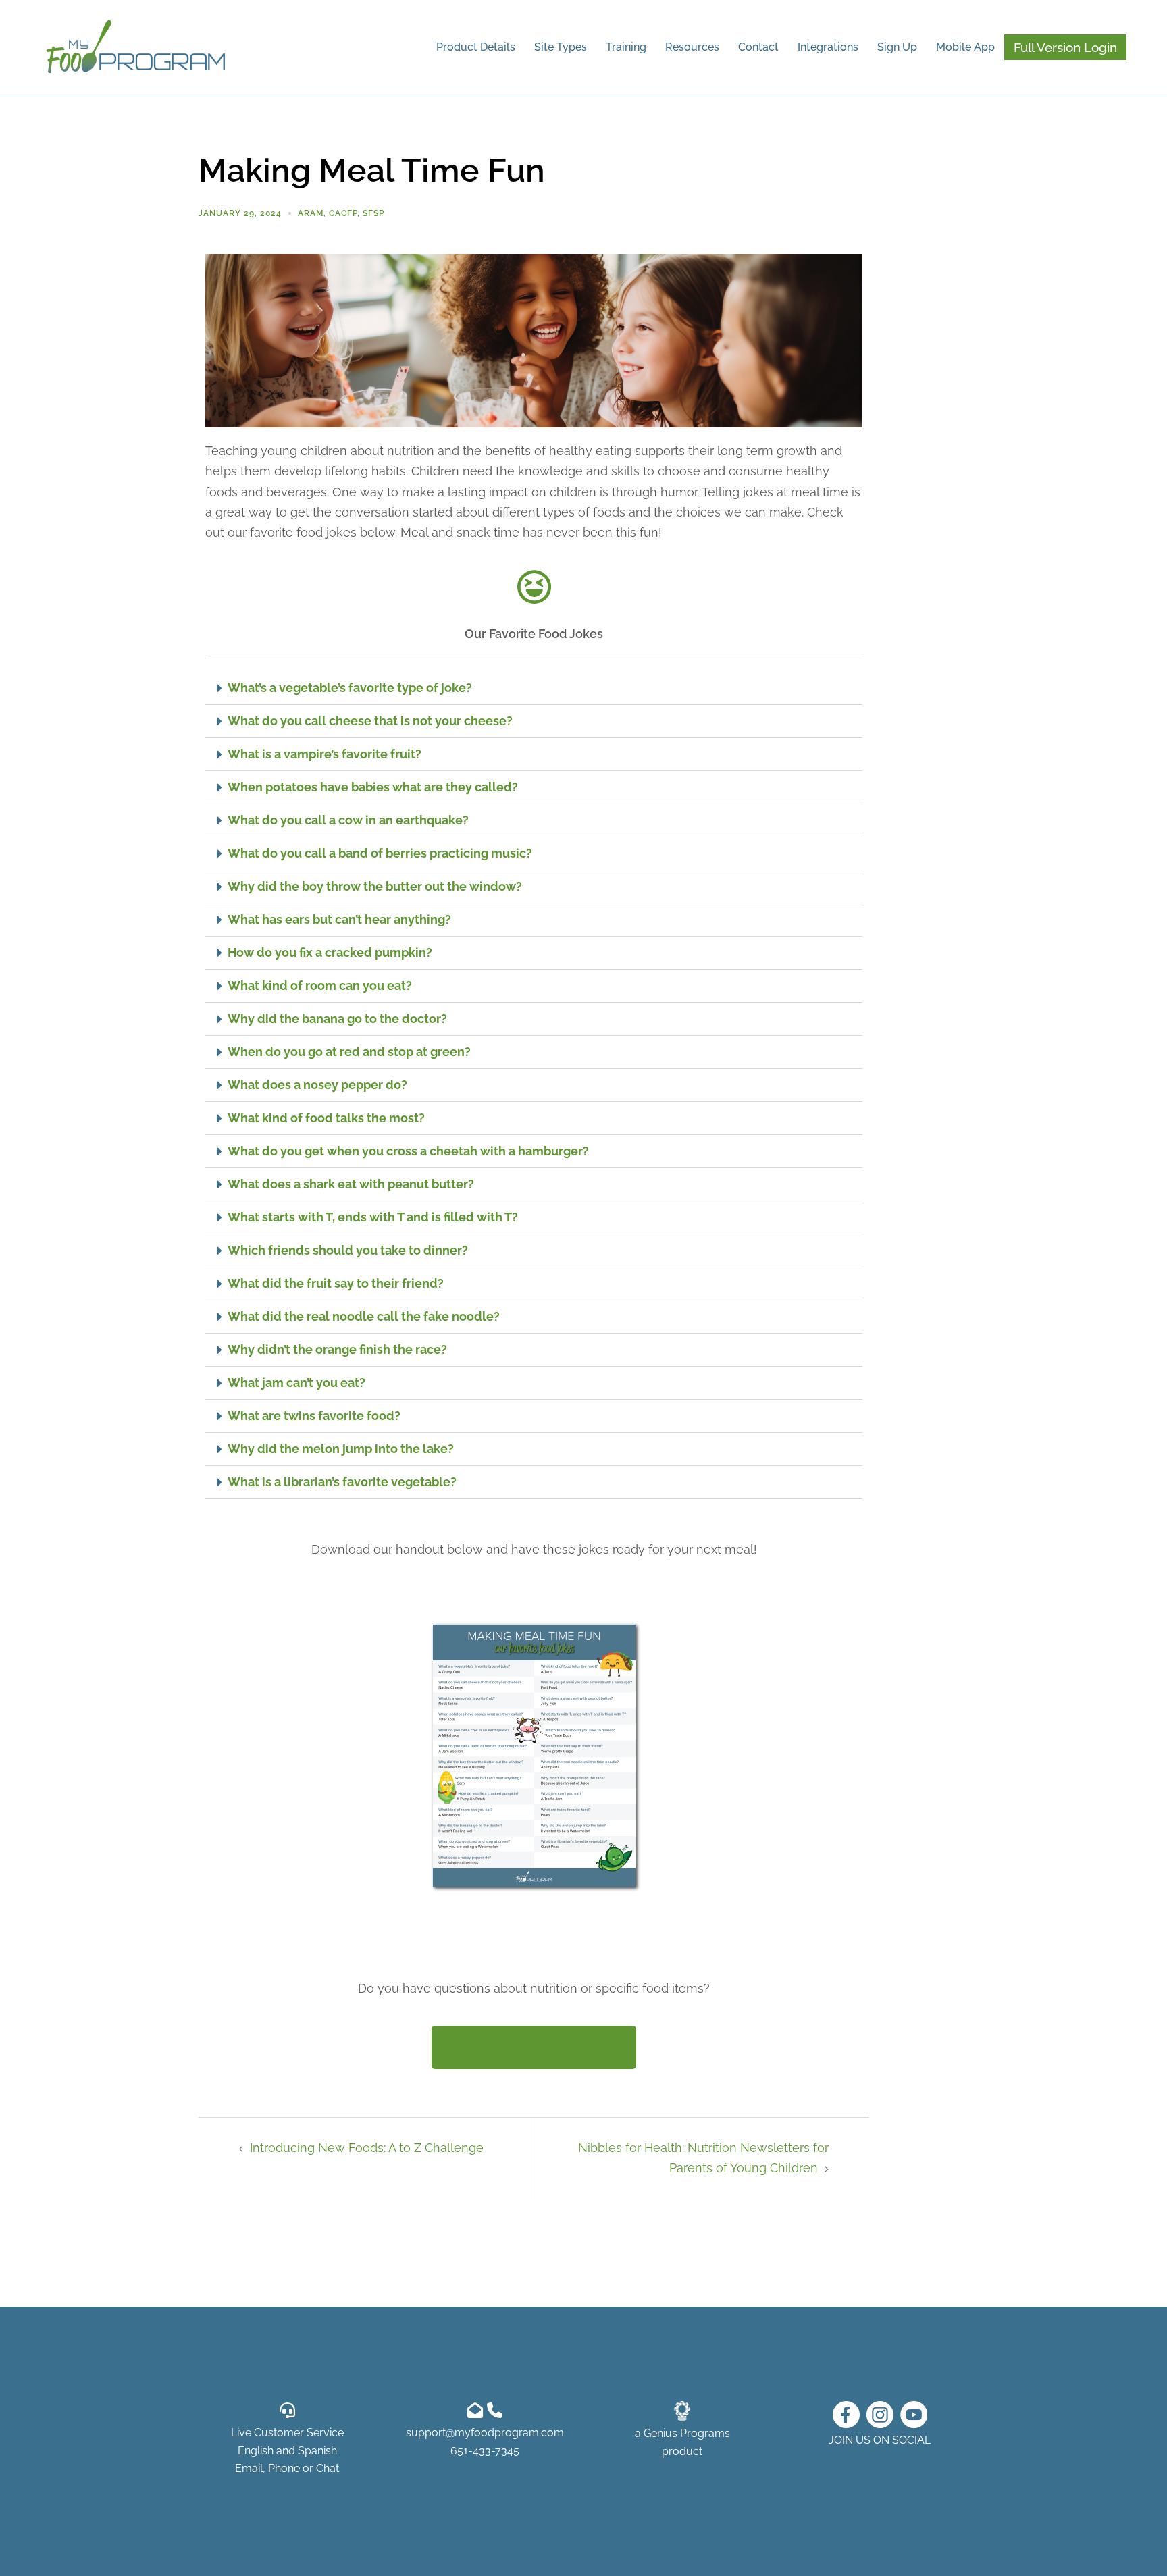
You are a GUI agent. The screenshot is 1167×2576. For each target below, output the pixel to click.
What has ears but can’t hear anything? (339, 919)
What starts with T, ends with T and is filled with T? (373, 1217)
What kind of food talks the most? (326, 1118)
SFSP (373, 213)
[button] (534, 688)
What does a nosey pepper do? (317, 1085)
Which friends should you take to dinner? (348, 1250)
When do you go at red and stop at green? (349, 1052)
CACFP (343, 213)
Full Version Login (1065, 47)
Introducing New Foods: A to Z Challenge (367, 2148)
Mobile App (965, 47)
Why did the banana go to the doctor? (337, 1019)
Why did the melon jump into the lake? (341, 1449)
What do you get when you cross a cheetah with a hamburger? (408, 1151)
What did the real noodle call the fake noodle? (364, 1316)
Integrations (828, 47)
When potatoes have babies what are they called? (373, 787)
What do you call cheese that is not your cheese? (370, 721)
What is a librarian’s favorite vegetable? (342, 1482)
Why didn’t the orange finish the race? (337, 1349)
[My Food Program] (136, 46)
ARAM (311, 213)
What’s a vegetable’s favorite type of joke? (350, 688)
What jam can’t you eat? (296, 1383)
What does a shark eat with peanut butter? (351, 1184)
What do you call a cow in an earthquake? (348, 820)
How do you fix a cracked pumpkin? (330, 952)
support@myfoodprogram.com (485, 2433)
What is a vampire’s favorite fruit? (325, 754)
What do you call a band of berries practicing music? (380, 853)
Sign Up (897, 47)
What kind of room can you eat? (320, 985)
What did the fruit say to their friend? (336, 1283)
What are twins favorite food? (314, 1416)
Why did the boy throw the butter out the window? (375, 886)
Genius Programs (687, 2433)
